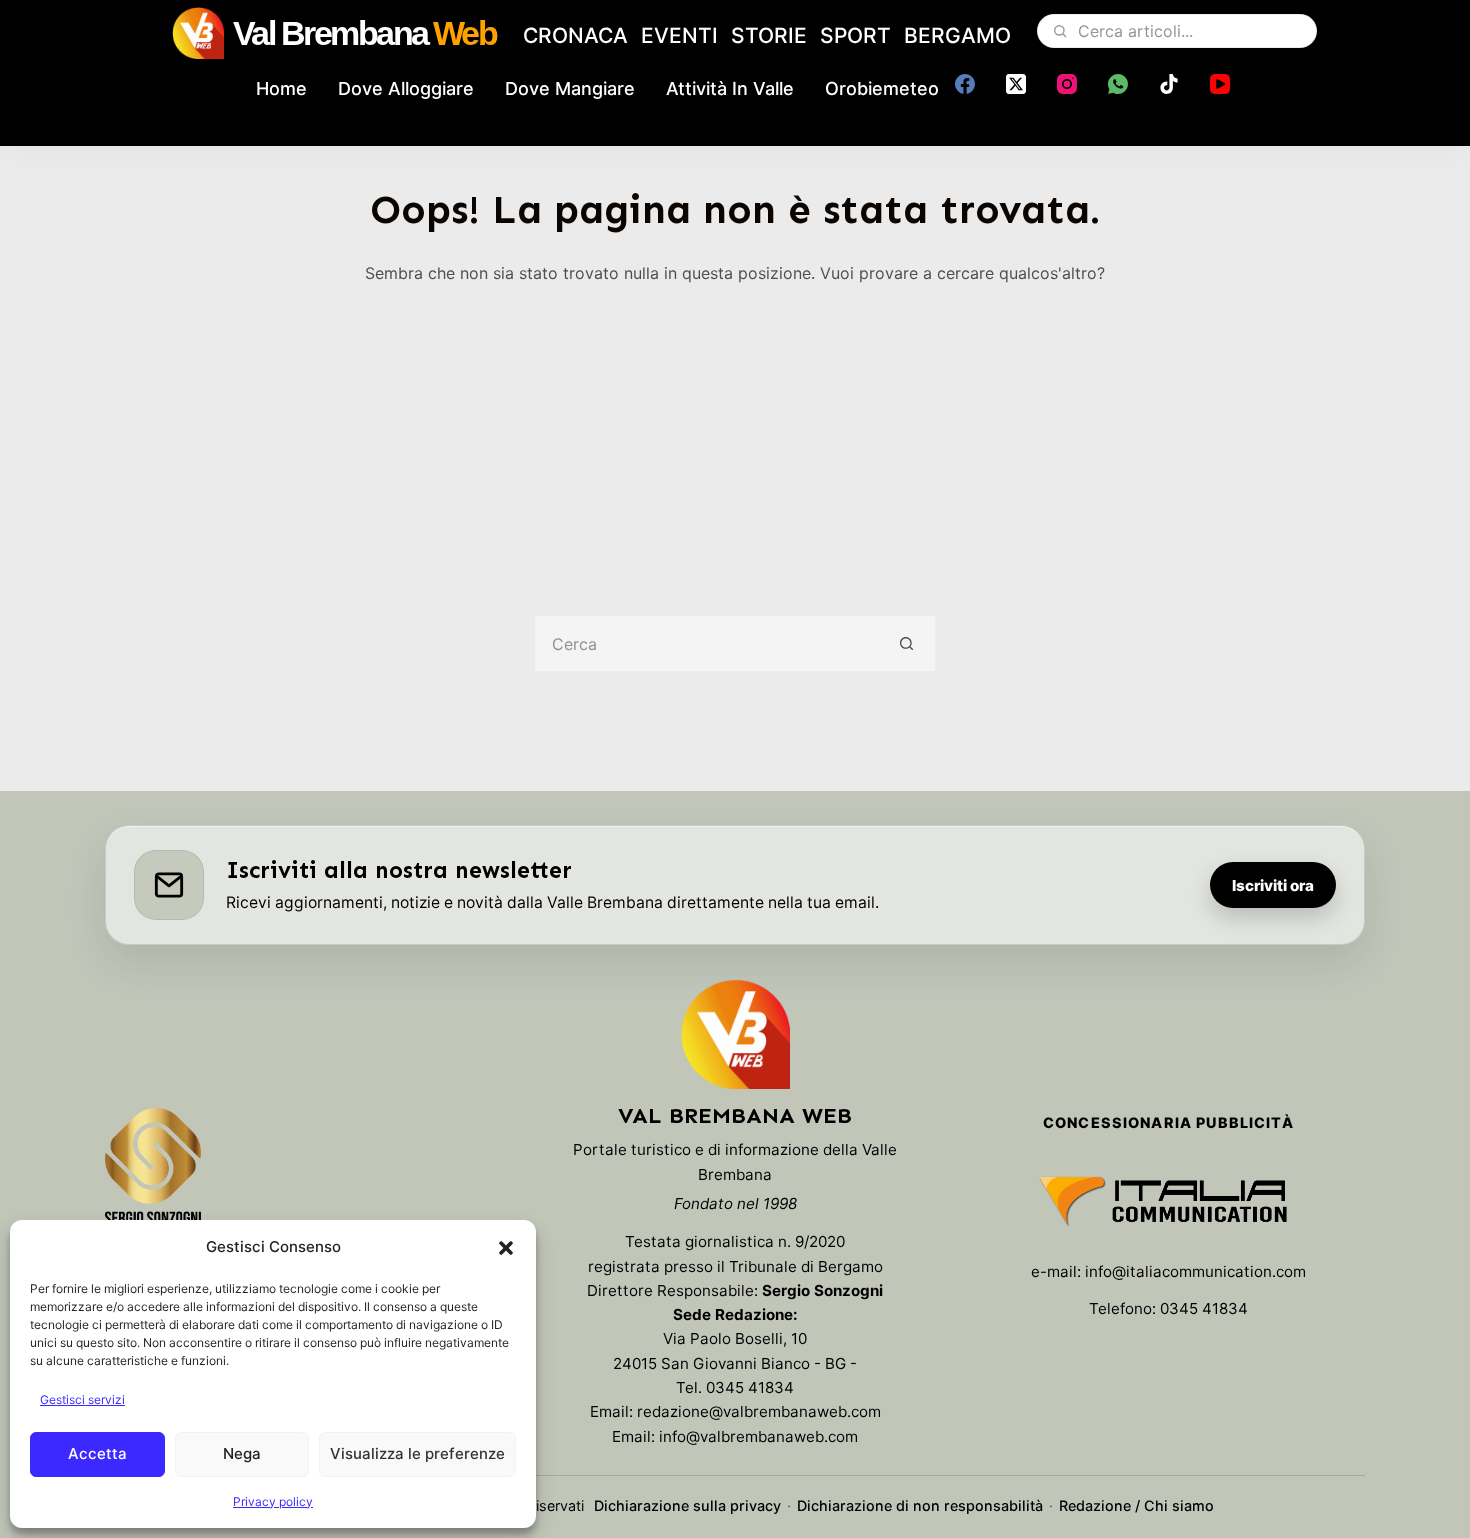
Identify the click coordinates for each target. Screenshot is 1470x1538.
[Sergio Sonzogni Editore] (153, 1176)
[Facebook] (965, 84)
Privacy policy (273, 1501)
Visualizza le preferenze (417, 1453)
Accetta (97, 1453)
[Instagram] (1067, 84)
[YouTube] (1220, 84)
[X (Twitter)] (1016, 84)
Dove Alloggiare (406, 88)
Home (281, 88)
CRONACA (575, 35)
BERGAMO (957, 35)
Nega (242, 1453)
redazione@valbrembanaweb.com (759, 1411)
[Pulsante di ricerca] (907, 643)
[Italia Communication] (1168, 1201)
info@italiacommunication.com (1195, 1271)
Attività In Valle (730, 88)
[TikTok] (1169, 84)
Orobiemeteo (882, 88)
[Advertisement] (735, 436)
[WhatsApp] (1118, 84)
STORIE (769, 35)
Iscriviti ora (1273, 885)
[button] (506, 1248)
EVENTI (679, 35)
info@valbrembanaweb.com (758, 1436)
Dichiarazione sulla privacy (687, 1505)
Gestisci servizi (82, 1399)
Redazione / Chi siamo (1136, 1505)
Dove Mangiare (570, 88)
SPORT (855, 35)
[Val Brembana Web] (735, 1034)
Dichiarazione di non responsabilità (920, 1505)
